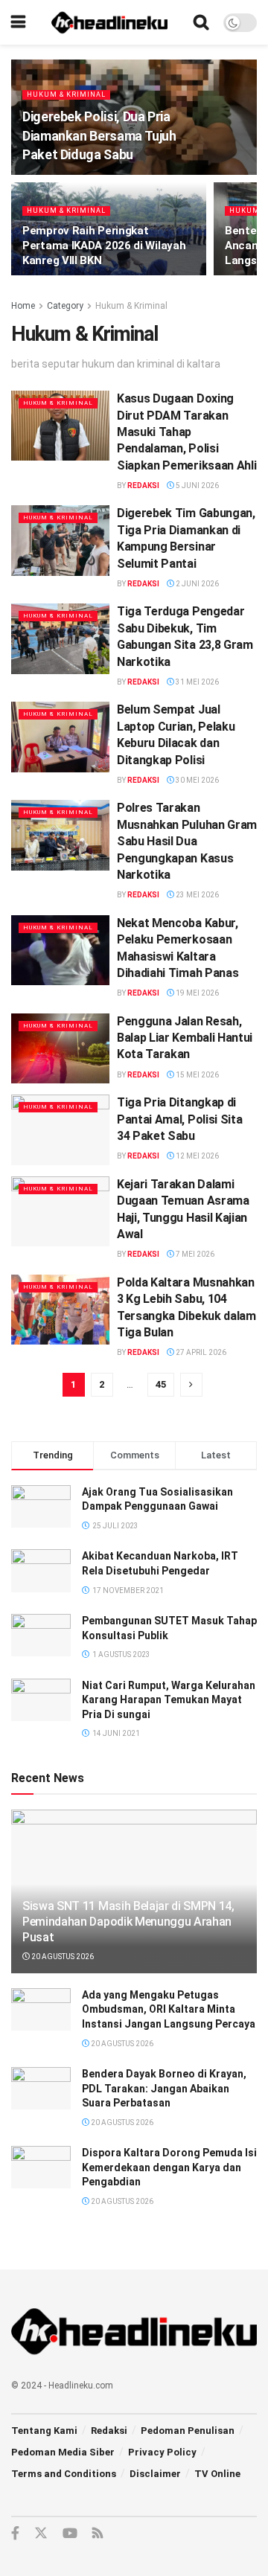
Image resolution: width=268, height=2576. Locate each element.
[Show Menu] (18, 22)
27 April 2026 (200, 1352)
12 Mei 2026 (197, 1156)
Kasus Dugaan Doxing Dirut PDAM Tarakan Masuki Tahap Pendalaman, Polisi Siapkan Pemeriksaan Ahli (186, 432)
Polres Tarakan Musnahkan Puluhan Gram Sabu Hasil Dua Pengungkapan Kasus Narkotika (187, 841)
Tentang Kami (44, 2431)
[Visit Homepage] (109, 22)
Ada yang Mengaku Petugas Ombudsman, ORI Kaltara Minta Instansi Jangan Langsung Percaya (169, 2009)
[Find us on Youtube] (70, 2534)
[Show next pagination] (191, 1385)
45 (161, 1384)
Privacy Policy (162, 2452)
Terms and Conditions (64, 2474)
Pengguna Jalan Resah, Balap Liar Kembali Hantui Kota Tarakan (185, 1038)
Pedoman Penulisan (188, 2431)
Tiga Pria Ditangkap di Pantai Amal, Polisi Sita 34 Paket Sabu (179, 1119)
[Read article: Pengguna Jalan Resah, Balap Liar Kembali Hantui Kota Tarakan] (60, 1048)
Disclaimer (155, 2474)
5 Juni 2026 (197, 486)
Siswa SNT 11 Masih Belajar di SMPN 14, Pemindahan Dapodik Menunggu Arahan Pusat (128, 1922)
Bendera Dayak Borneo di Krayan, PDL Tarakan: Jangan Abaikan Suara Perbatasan (164, 2088)
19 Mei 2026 (197, 993)
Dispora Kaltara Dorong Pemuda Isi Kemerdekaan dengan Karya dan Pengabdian (169, 2167)
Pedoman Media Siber (63, 2452)
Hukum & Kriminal (66, 94)
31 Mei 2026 (197, 682)
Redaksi (143, 486)
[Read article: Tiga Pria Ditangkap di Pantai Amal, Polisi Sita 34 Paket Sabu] (60, 1130)
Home (23, 306)
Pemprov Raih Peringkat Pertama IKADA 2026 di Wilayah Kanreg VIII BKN (104, 246)
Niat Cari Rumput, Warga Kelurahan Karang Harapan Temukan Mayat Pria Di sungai (169, 1700)
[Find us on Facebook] (15, 2534)
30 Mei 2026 (197, 780)
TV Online (217, 2474)
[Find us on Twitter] (41, 2534)
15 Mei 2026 (197, 1075)
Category (65, 306)
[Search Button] (201, 22)
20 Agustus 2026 (62, 1957)
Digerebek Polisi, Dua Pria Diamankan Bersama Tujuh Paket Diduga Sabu (99, 135)
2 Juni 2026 (197, 584)
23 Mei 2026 (197, 895)
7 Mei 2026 (194, 1254)
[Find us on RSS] (98, 2534)
